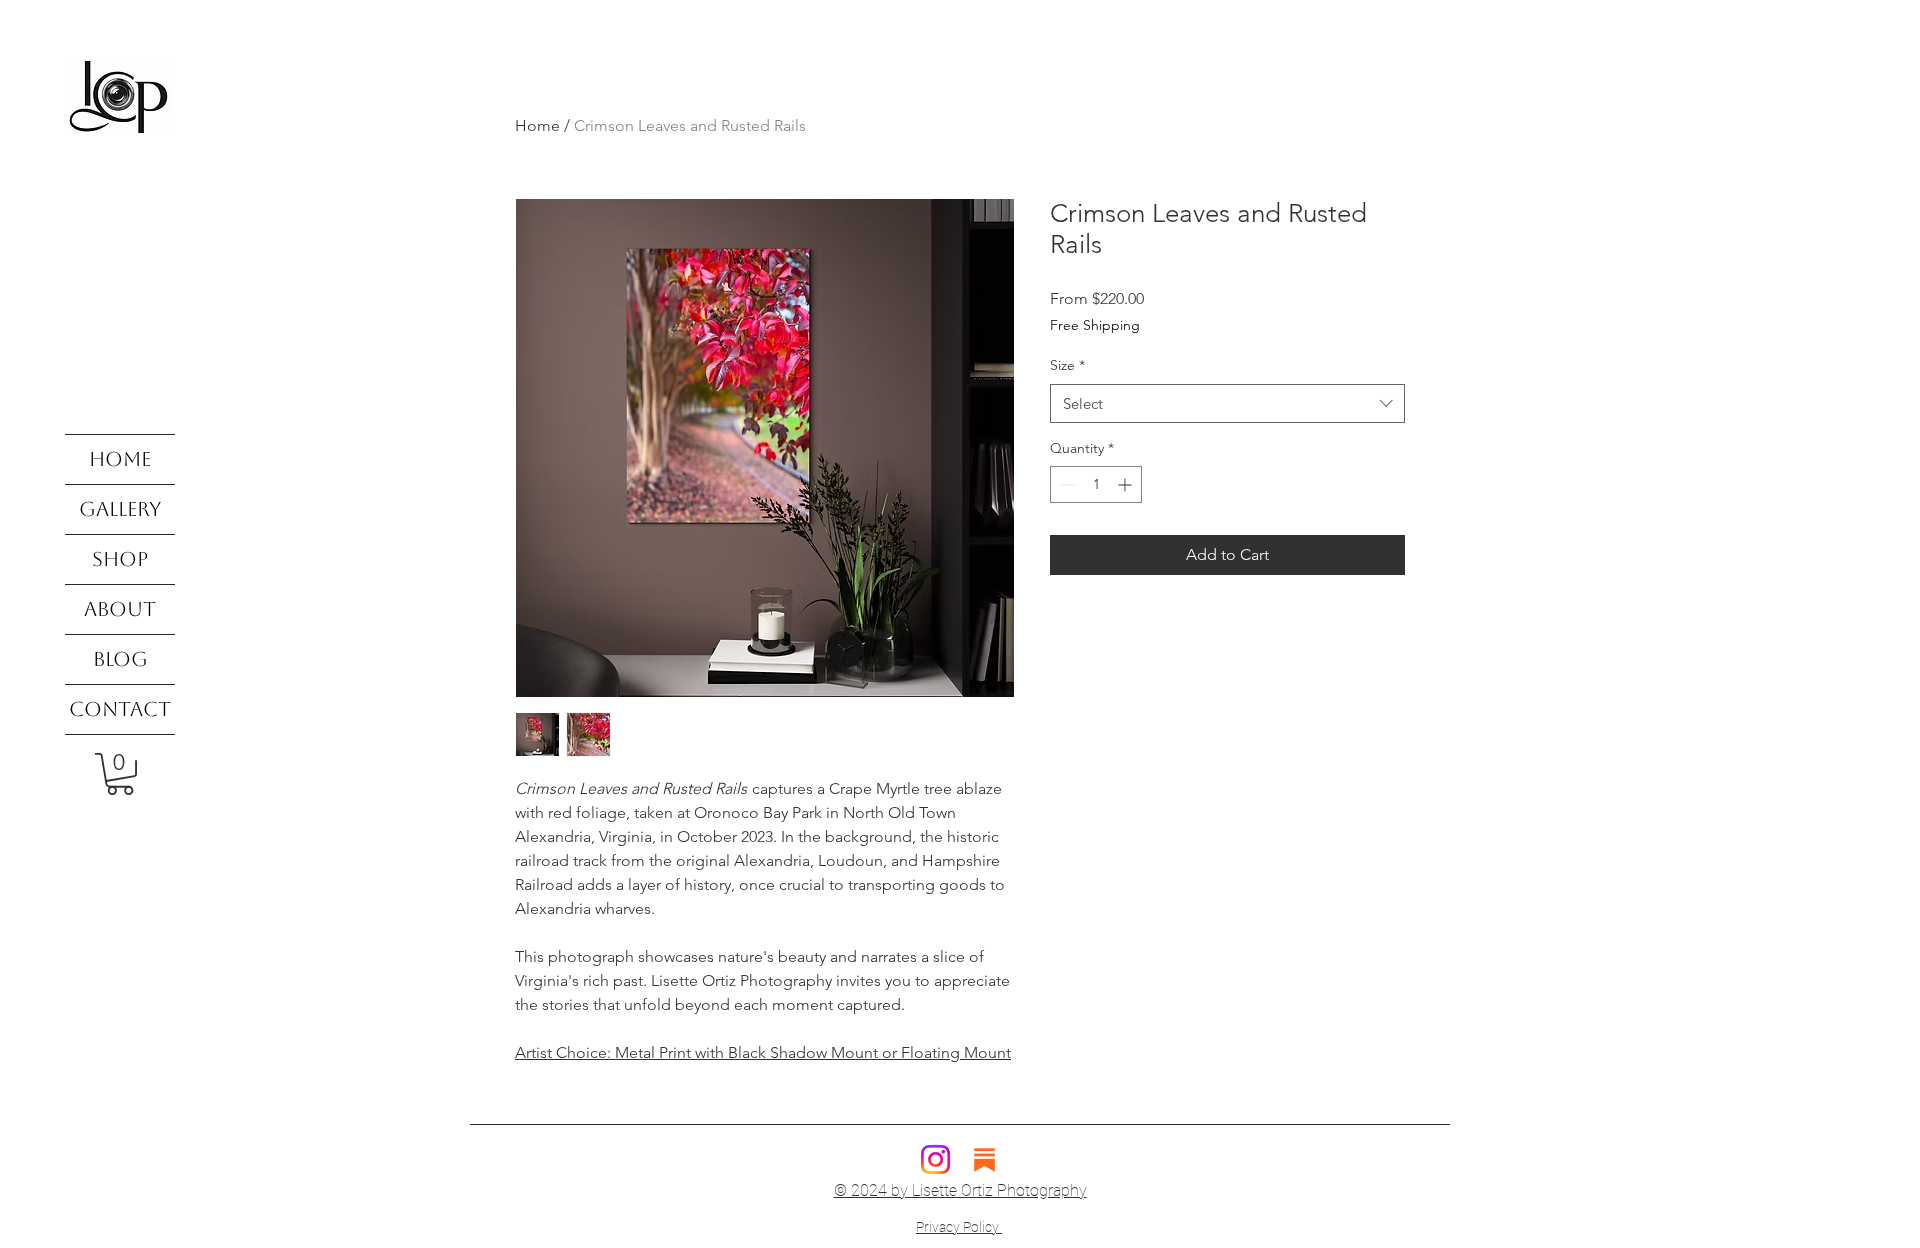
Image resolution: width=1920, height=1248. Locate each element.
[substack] (984, 1159)
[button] (120, 774)
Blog (120, 659)
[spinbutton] (1096, 484)
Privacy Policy (959, 1227)
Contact (120, 709)
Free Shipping (1095, 325)
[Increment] (1126, 484)
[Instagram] (935, 1159)
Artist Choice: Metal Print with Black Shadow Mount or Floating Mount (763, 1052)
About (120, 609)
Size (1067, 365)
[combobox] (1227, 403)
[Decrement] (1065, 484)
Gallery (120, 509)
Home (120, 459)
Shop (120, 559)
